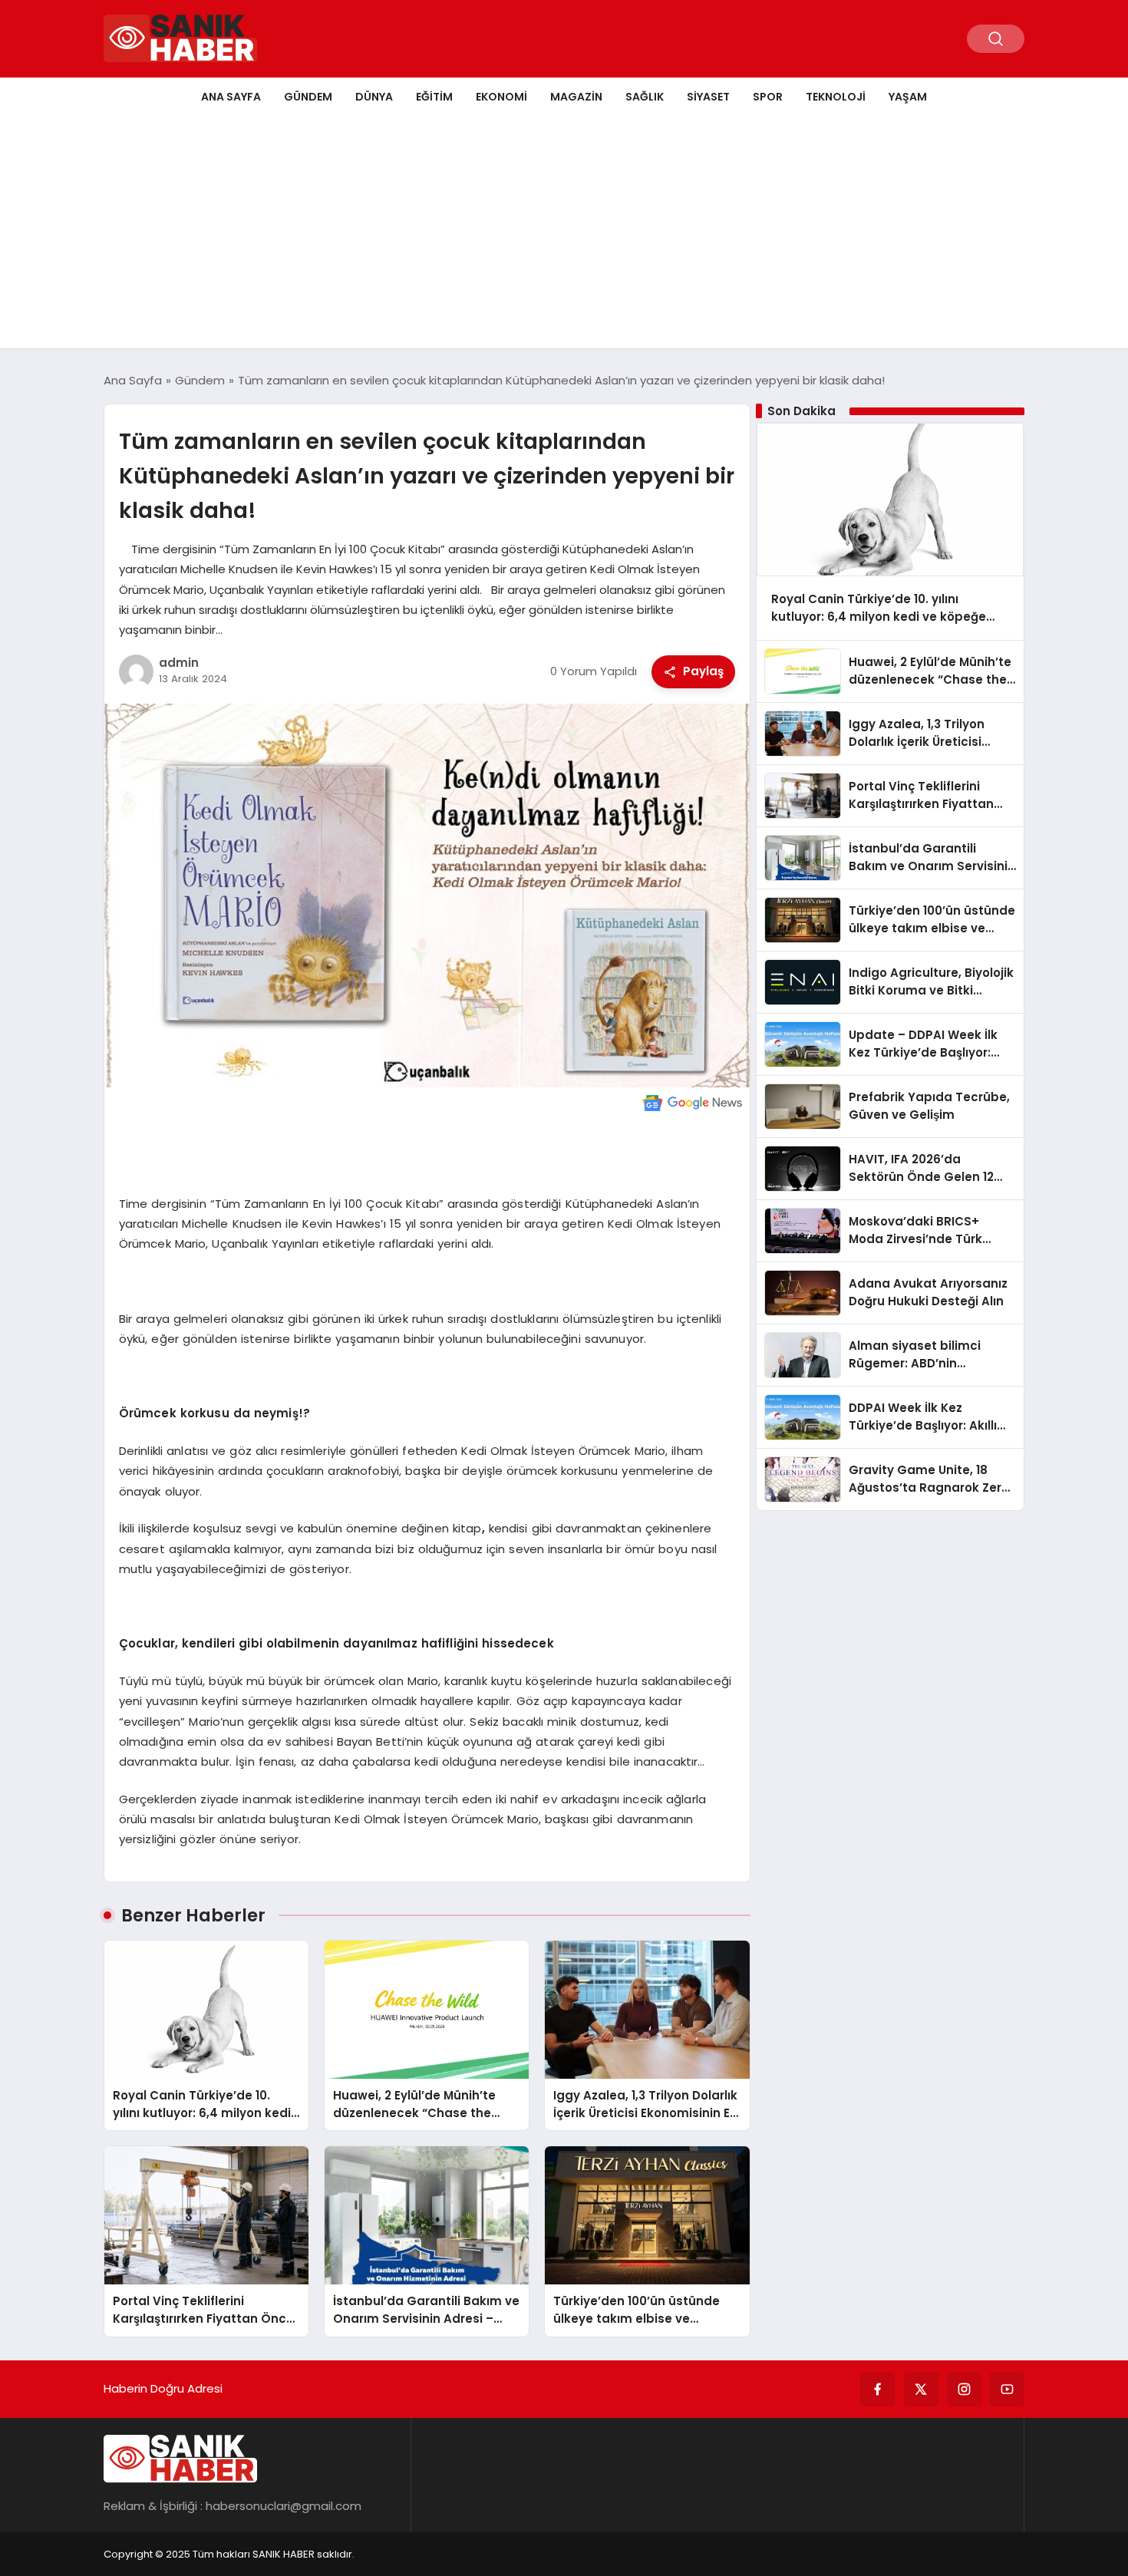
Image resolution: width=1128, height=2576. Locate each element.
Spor (768, 97)
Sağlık (645, 97)
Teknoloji (836, 97)
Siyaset (708, 97)
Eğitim (434, 97)
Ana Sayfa (231, 97)
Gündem (308, 97)
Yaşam (908, 97)
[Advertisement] (564, 233)
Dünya (374, 97)
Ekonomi (501, 97)
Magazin (576, 97)
